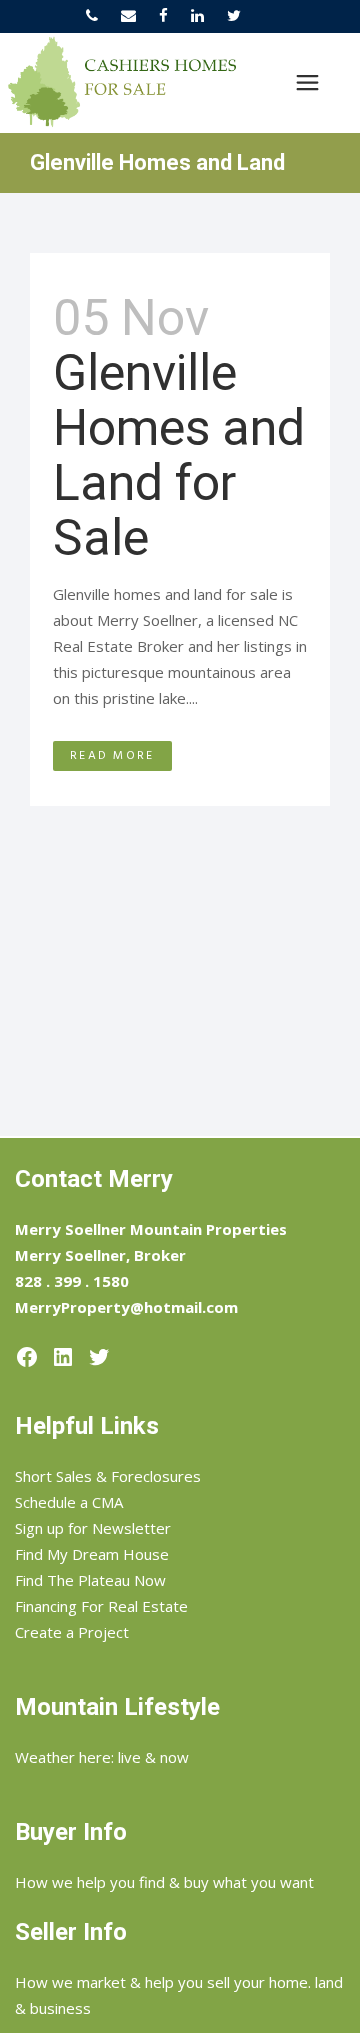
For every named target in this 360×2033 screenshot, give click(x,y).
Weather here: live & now (102, 1757)
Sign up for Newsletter (93, 1528)
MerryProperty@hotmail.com (126, 1307)
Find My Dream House (92, 1554)
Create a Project (72, 1632)
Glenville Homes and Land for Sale (179, 455)
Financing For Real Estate (101, 1606)
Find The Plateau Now (90, 1580)
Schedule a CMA (69, 1502)
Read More (112, 755)
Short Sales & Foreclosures (108, 1476)
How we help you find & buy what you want (164, 1882)
